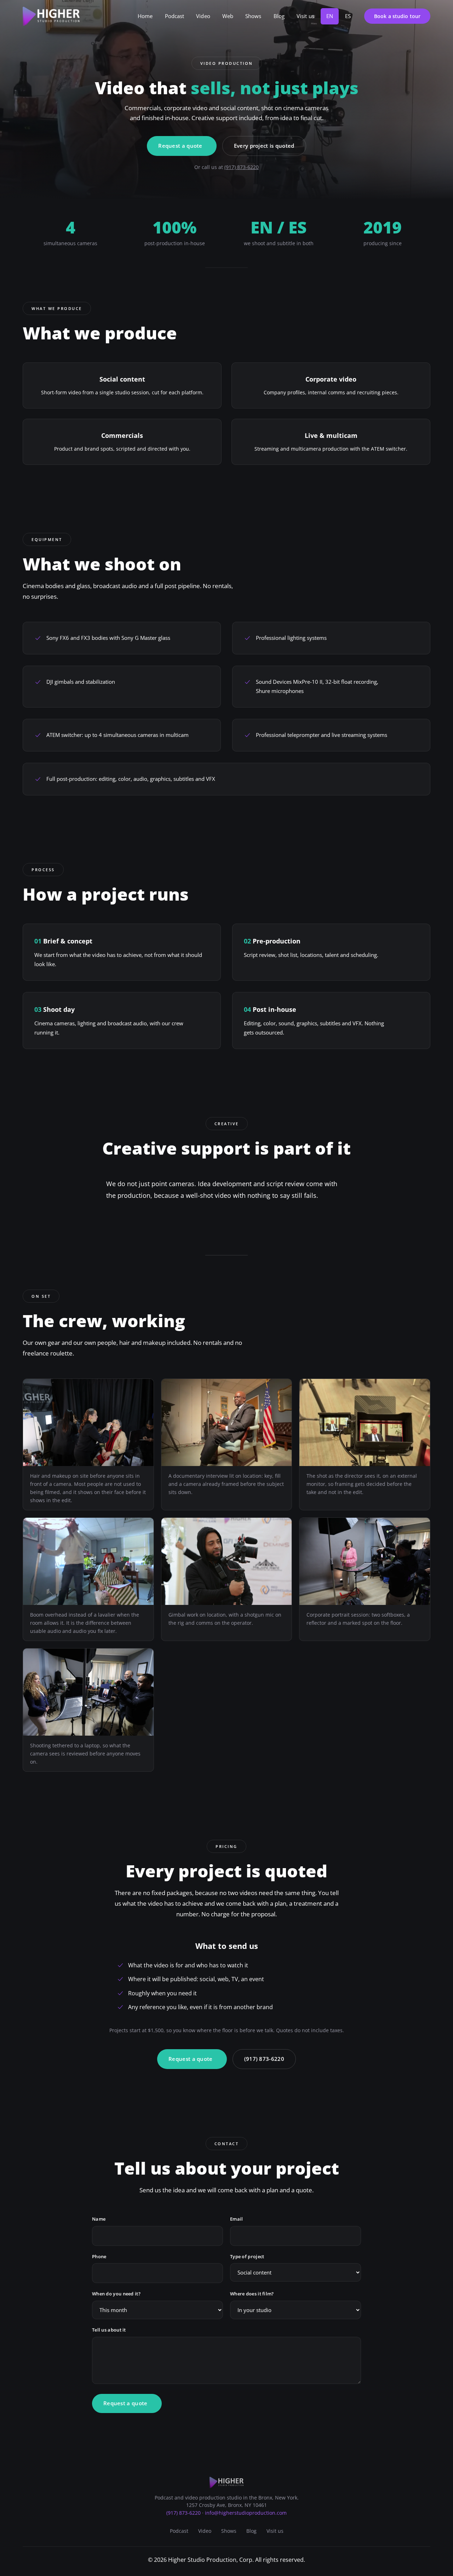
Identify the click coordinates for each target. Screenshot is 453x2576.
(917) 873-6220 (242, 167)
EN (330, 16)
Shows (253, 16)
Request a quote (180, 146)
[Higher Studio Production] (51, 16)
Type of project (247, 2256)
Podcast (175, 16)
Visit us (305, 16)
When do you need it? (116, 2294)
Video (203, 16)
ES (348, 16)
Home (145, 16)
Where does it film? (252, 2294)
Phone (99, 2256)
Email (237, 2219)
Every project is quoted (264, 146)
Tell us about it (109, 2329)
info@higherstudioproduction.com (246, 2513)
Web (228, 16)
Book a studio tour (397, 16)
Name (99, 2219)
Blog (279, 16)
